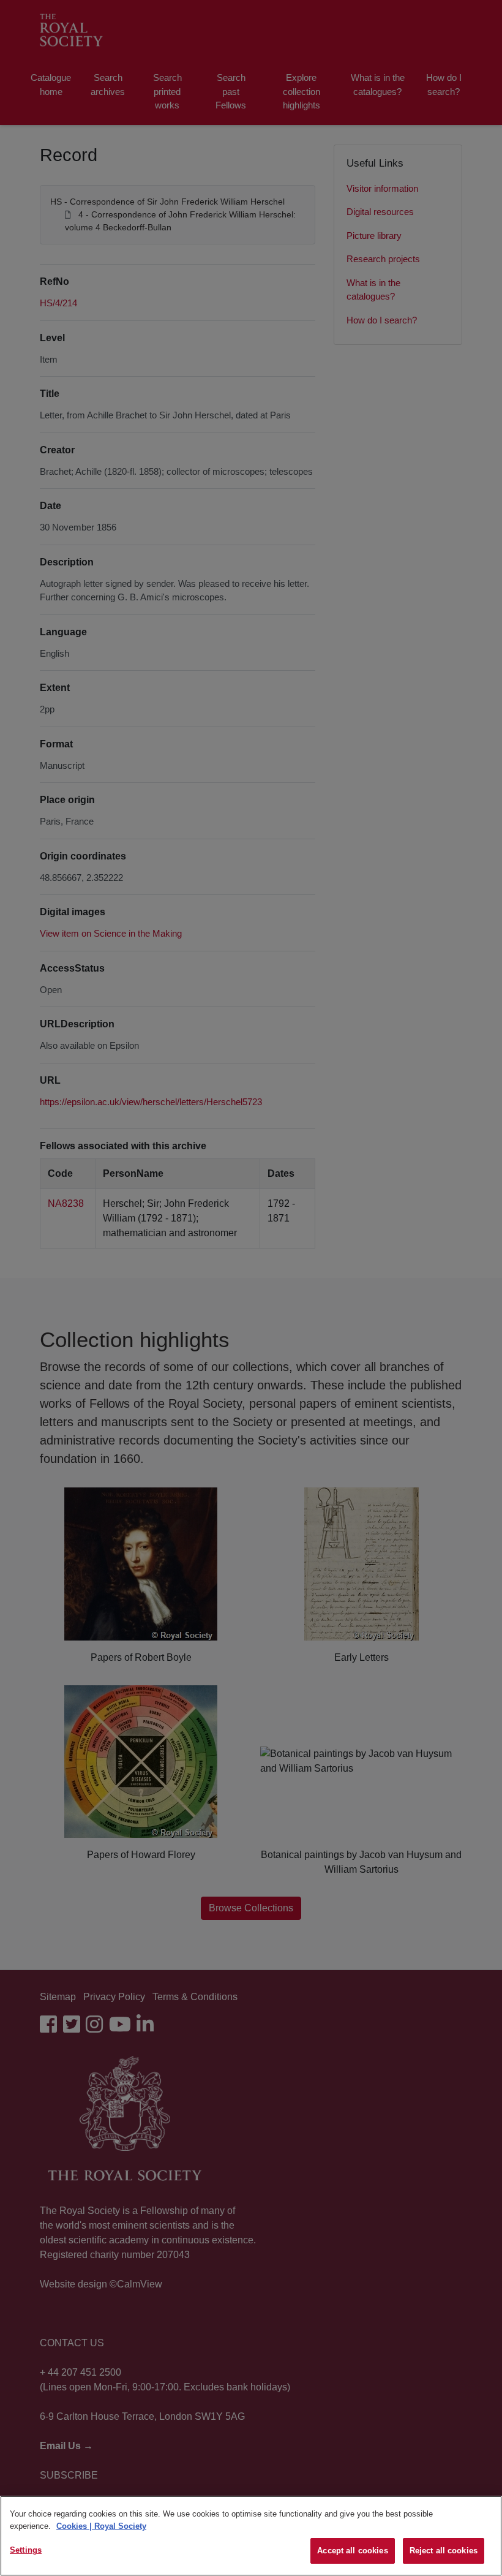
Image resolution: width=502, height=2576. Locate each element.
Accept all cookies (352, 2551)
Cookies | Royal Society (101, 2526)
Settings (26, 2550)
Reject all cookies (444, 2551)
